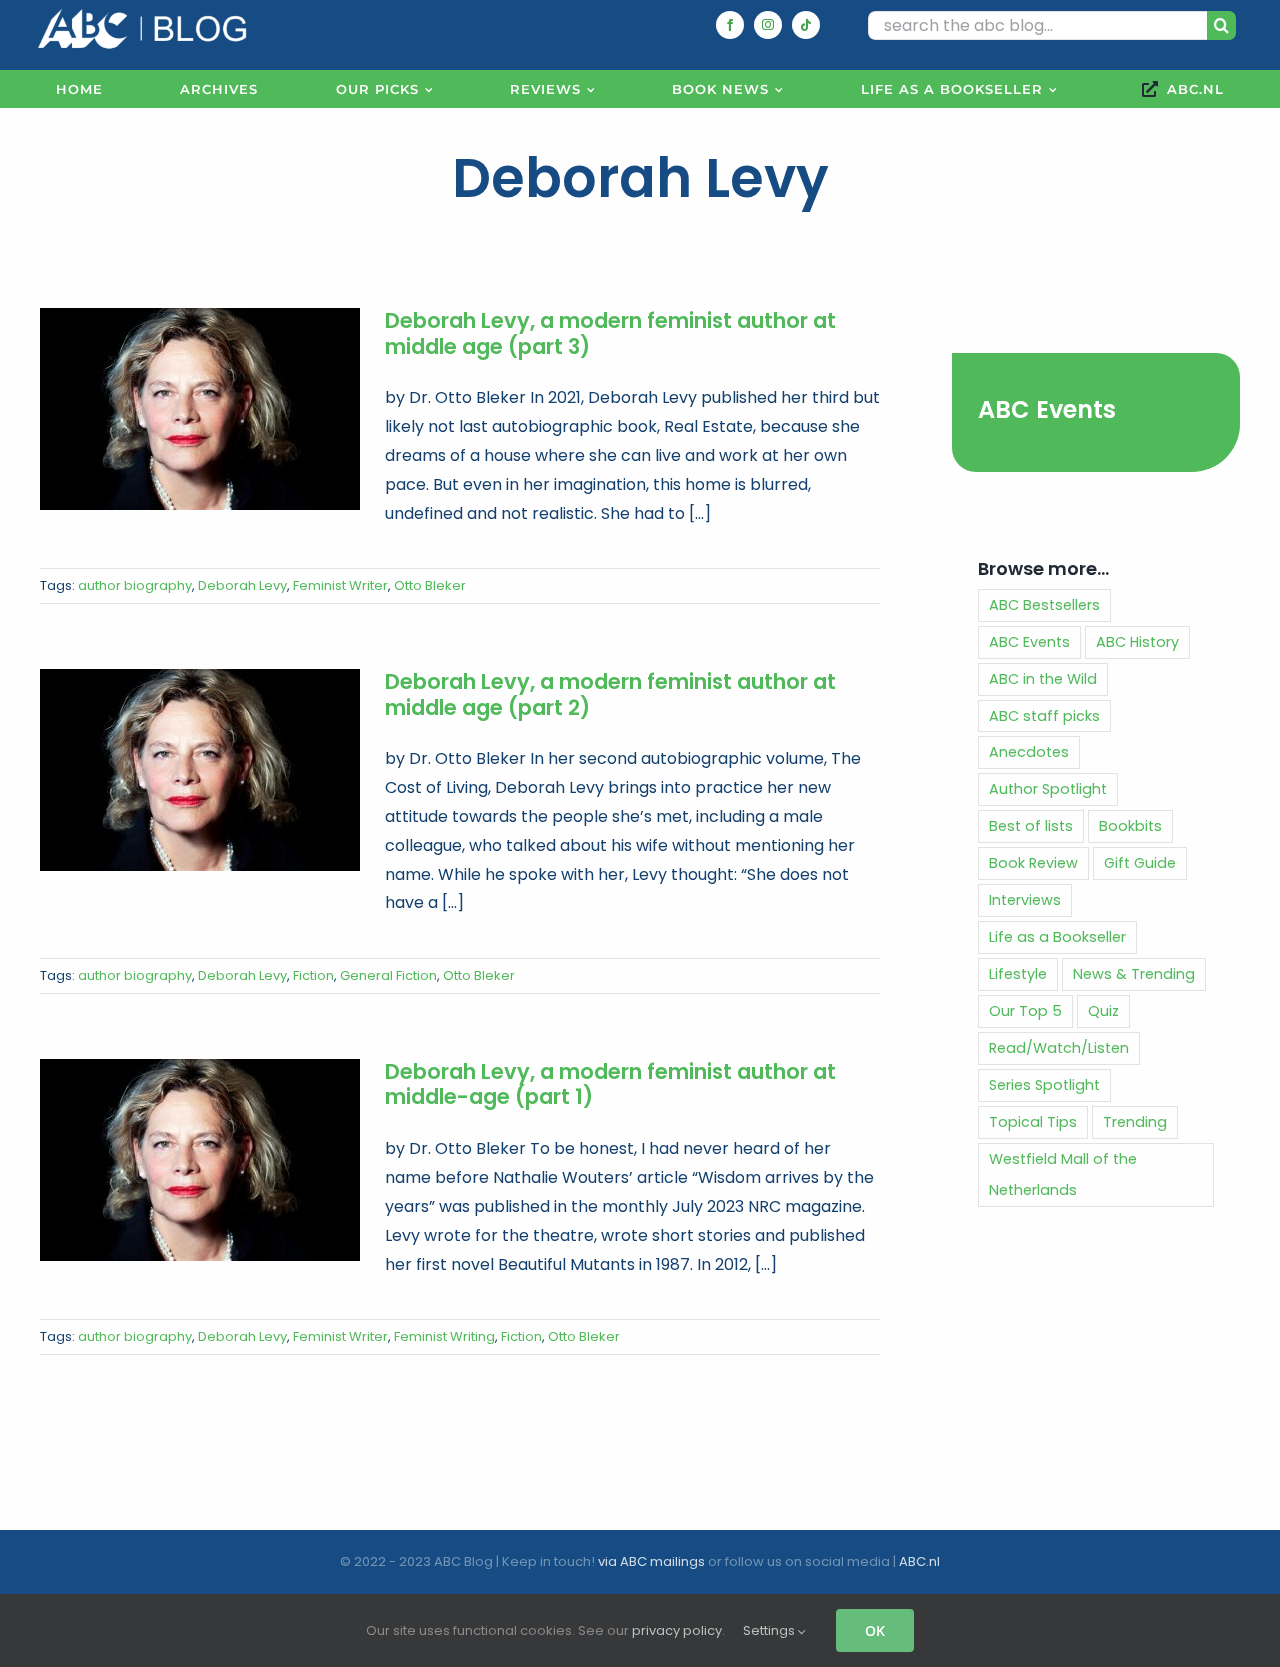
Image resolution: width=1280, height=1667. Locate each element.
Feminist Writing (444, 1336)
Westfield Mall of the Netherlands (1063, 1174)
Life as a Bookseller (1057, 937)
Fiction (313, 975)
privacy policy (677, 1630)
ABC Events (1047, 409)
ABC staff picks (1044, 716)
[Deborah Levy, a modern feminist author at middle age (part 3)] (200, 409)
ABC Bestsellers (1044, 605)
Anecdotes (1029, 752)
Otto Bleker (430, 585)
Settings (770, 1630)
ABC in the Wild (1043, 679)
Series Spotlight (1044, 1085)
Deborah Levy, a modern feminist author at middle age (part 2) (610, 694)
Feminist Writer (340, 585)
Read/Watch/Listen (1059, 1048)
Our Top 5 (1025, 1011)
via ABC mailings (651, 1561)
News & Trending (1134, 974)
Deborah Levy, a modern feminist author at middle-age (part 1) (610, 1084)
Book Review (1033, 863)
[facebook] (730, 25)
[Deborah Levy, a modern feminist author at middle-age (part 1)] (200, 1160)
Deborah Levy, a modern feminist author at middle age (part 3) (610, 333)
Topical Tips (1033, 1122)
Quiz (1103, 1011)
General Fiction (388, 975)
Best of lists (1031, 826)
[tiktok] (806, 25)
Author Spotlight (1048, 789)
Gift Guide (1140, 863)
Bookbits (1130, 826)
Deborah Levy (242, 585)
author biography (135, 585)
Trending (1135, 1122)
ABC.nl (919, 1561)
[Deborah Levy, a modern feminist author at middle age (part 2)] (200, 770)
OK (875, 1630)
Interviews (1025, 900)
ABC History (1137, 642)
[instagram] (768, 25)
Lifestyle (1018, 974)
